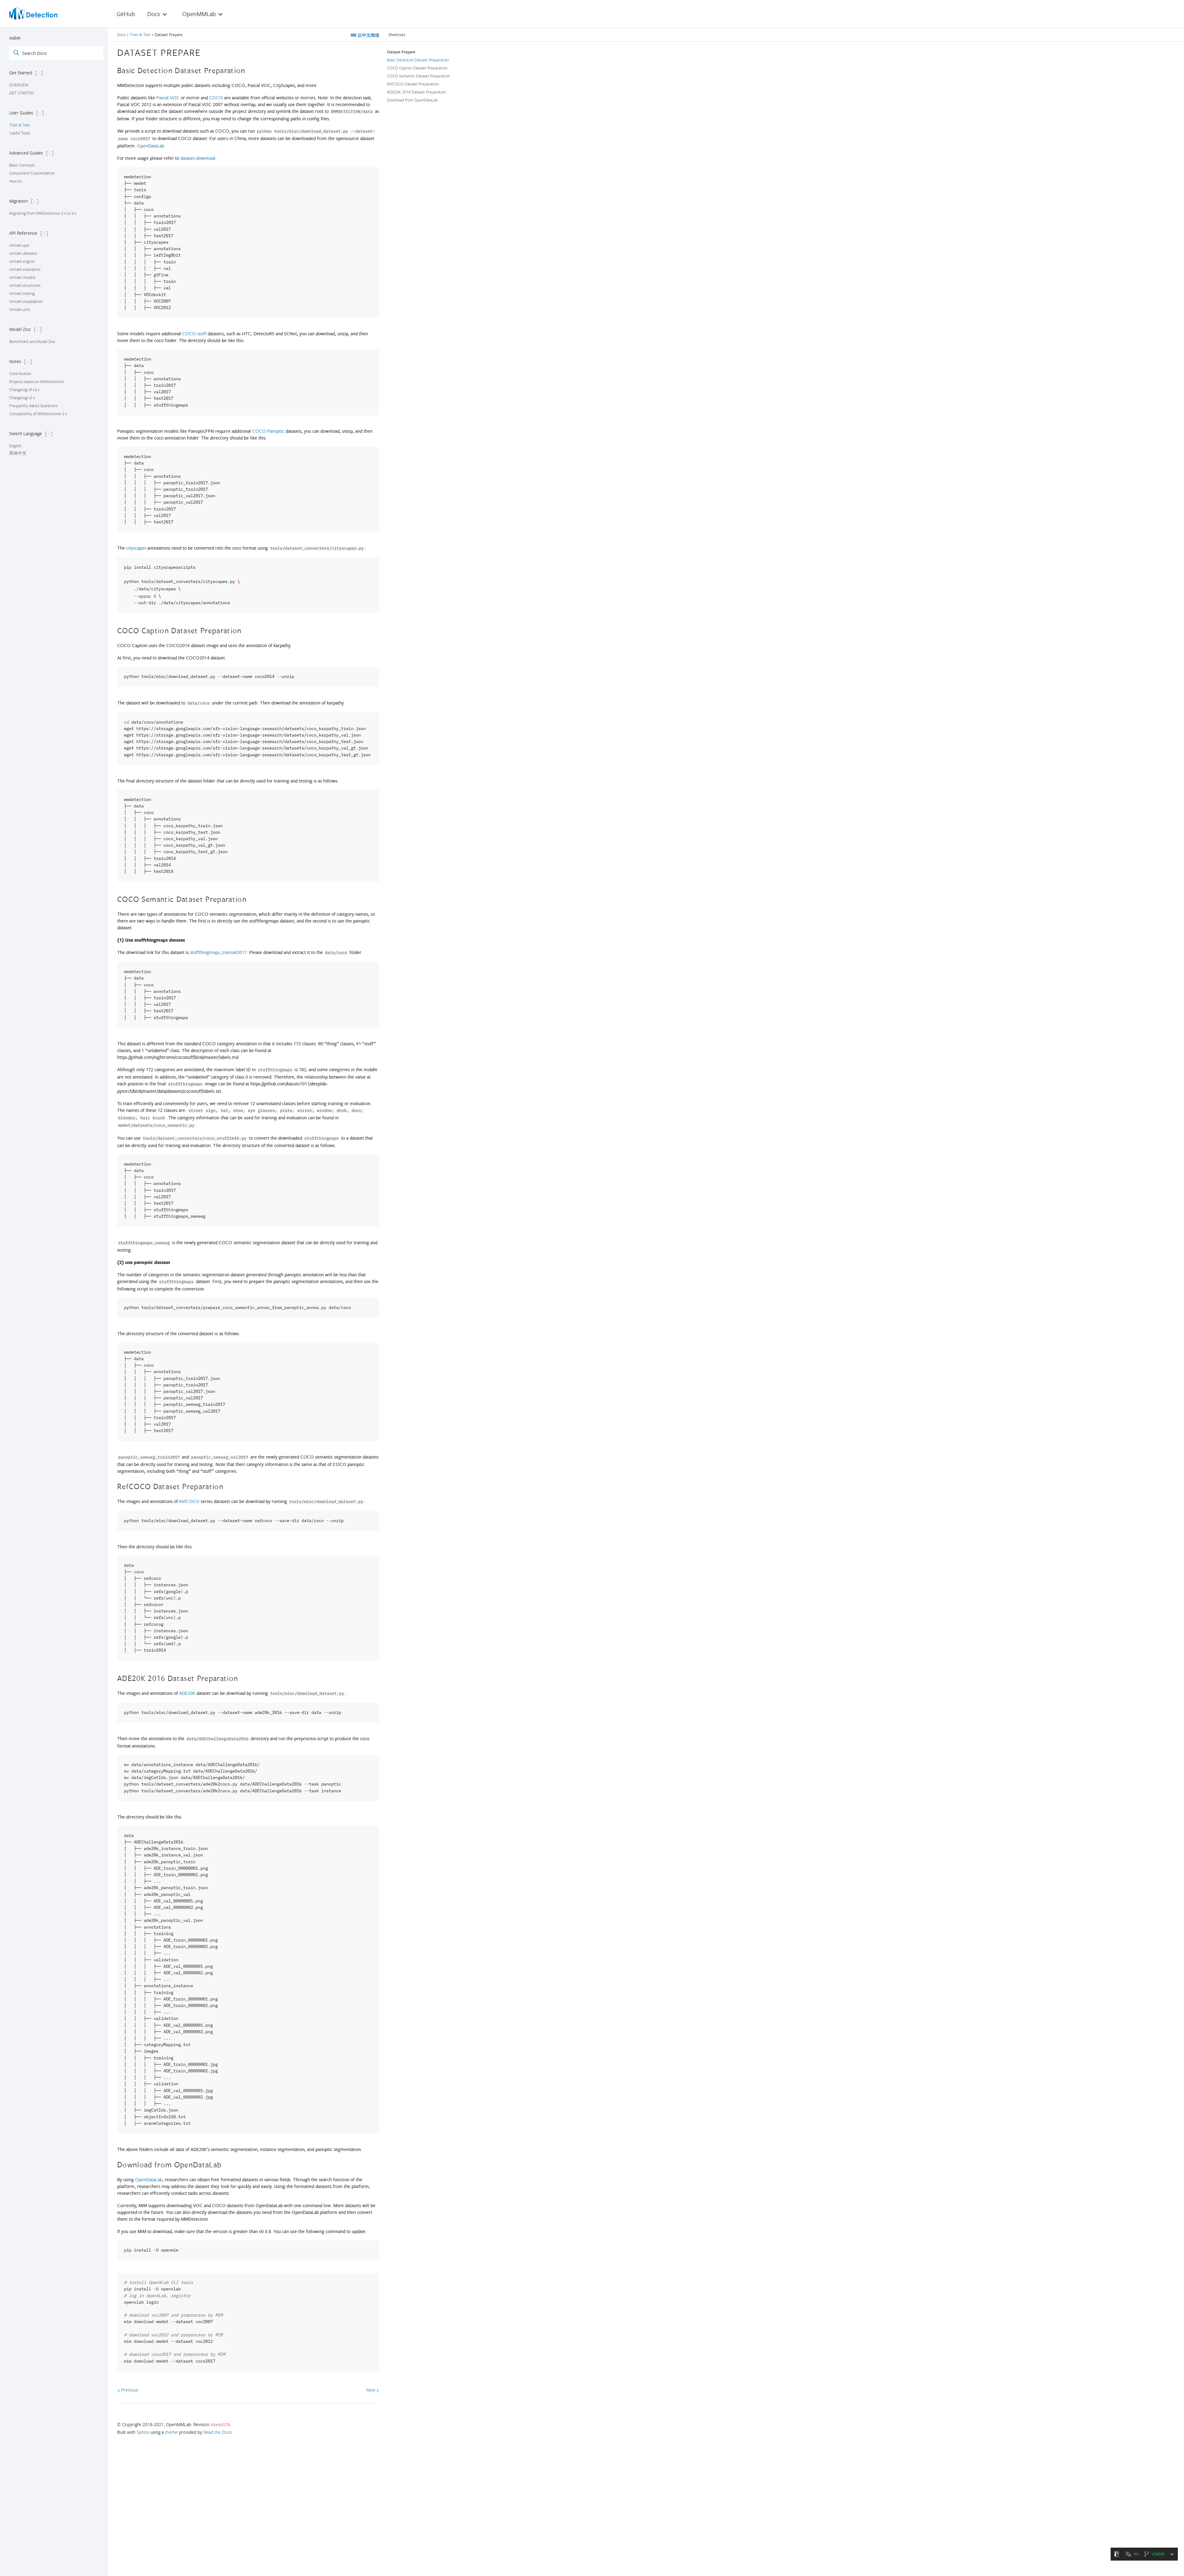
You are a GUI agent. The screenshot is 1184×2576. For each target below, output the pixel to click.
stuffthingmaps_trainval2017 (218, 952)
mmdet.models (22, 277)
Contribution (20, 374)
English (15, 446)
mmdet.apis (19, 245)
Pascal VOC (168, 98)
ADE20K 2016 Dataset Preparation (416, 92)
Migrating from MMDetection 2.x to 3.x (43, 213)
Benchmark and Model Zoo (32, 341)
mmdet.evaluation (25, 269)
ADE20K (187, 1693)
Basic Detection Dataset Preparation (418, 60)
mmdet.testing (22, 293)
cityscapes (136, 548)
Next (371, 2390)
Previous (129, 2390)
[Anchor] (206, 52)
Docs (122, 35)
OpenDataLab (150, 146)
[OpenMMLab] (33, 14)
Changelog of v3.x (24, 390)
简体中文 (18, 453)
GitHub (126, 14)
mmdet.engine (22, 261)
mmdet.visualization (26, 301)
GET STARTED (22, 93)
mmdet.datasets (23, 253)
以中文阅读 (368, 35)
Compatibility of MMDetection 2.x (38, 414)
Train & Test (20, 125)
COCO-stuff (194, 334)
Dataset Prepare (401, 52)
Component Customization (32, 173)
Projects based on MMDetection (37, 382)
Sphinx (143, 2432)
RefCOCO (189, 1501)
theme (171, 2432)
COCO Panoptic (268, 431)
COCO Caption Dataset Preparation (417, 68)
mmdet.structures (25, 285)
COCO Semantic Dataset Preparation (419, 76)
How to (15, 181)
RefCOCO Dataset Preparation (413, 84)
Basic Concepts (22, 165)
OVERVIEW (19, 85)
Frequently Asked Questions (33, 406)
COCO (216, 98)
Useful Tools (20, 133)
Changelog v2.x (22, 398)
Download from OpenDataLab (412, 100)
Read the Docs (218, 2432)
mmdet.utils (20, 309)
